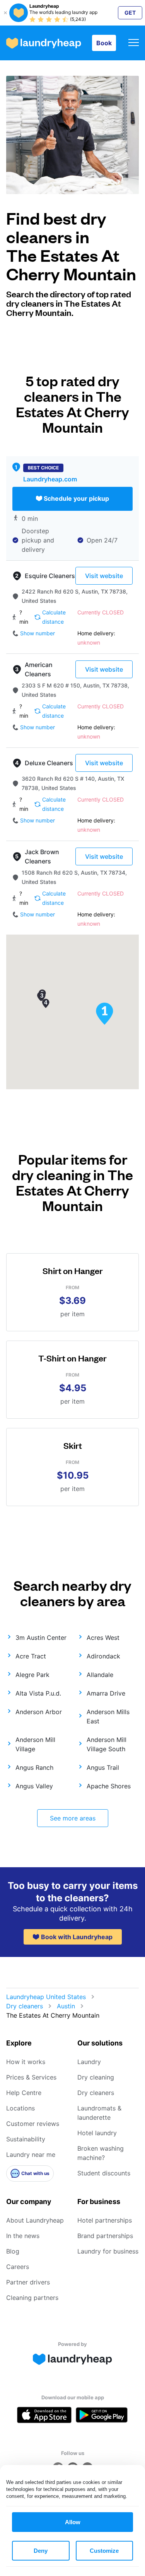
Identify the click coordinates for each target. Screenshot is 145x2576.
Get (130, 13)
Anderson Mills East (108, 1716)
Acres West (103, 1638)
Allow (73, 2522)
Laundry (89, 2062)
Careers (18, 2267)
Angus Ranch (34, 1767)
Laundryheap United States (46, 1997)
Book (104, 43)
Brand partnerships (105, 2236)
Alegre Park (32, 1675)
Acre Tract (31, 1656)
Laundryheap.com (50, 479)
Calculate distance (54, 617)
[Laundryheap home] (44, 43)
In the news (23, 2236)
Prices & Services (31, 2077)
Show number (38, 633)
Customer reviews (33, 2124)
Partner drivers (28, 2282)
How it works (26, 2062)
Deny (41, 2551)
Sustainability (26, 2139)
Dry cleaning (96, 2077)
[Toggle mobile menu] (134, 43)
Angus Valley (34, 1786)
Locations (20, 2108)
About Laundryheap (35, 2220)
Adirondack (103, 1656)
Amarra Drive (106, 1693)
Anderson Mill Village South (107, 1744)
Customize (104, 2551)
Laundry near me (31, 2155)
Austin (66, 2006)
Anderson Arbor (39, 1712)
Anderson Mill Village (35, 1744)
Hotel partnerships (105, 2220)
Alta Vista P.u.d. (38, 1693)
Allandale (100, 1675)
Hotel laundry (97, 2133)
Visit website (104, 576)
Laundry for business (108, 2251)
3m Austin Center (41, 1638)
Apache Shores (109, 1786)
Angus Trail (103, 1767)
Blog (13, 2251)
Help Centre (24, 2093)
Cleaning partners (32, 2298)
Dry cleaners (25, 2006)
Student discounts (104, 2173)
